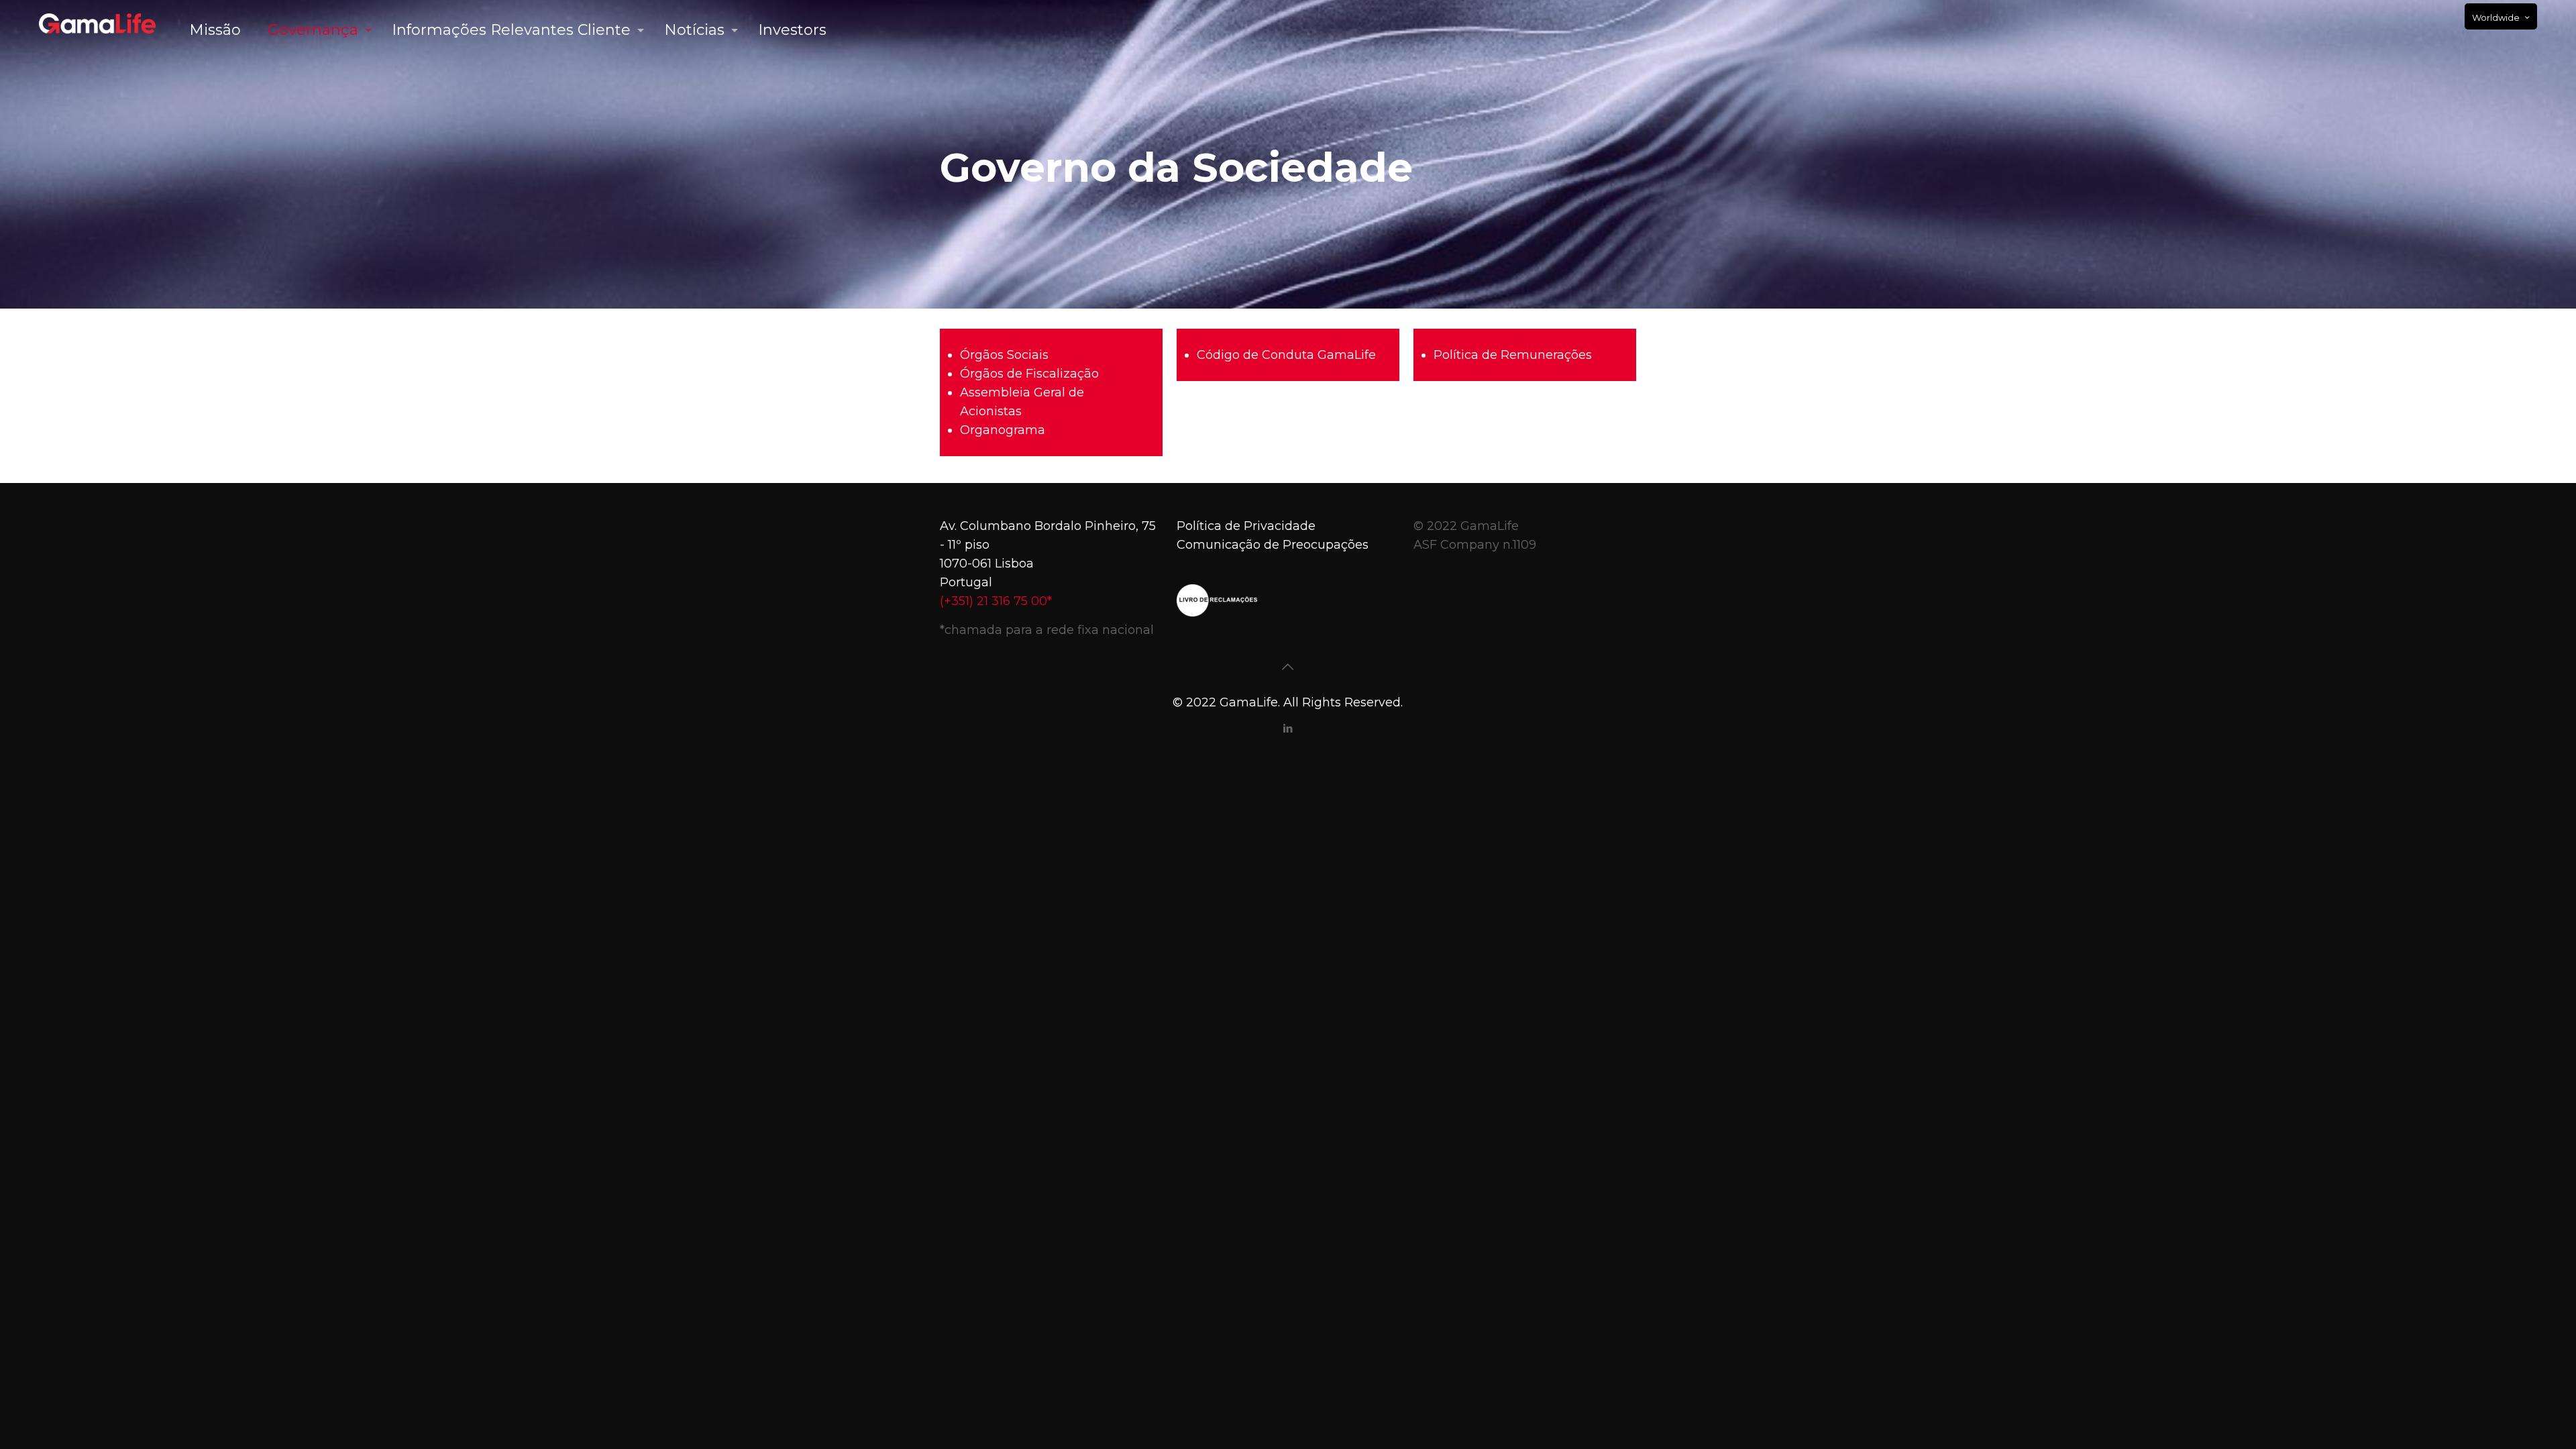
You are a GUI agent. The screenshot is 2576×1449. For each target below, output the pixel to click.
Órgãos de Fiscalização (1029, 374)
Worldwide (2496, 17)
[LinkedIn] (1288, 728)
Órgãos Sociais (1004, 355)
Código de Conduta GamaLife (1286, 355)
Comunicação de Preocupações (1273, 545)
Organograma (1003, 430)
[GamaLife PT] (97, 23)
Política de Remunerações (1513, 355)
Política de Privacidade (1246, 526)
